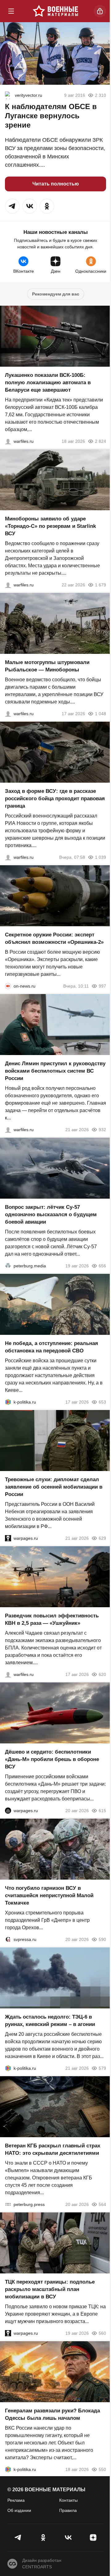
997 (102, 986)
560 (102, 2333)
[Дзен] (93, 2537)
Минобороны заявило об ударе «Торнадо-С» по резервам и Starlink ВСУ (50, 526)
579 (102, 2068)
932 (102, 1130)
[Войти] (100, 11)
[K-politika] (8, 1402)
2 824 (101, 441)
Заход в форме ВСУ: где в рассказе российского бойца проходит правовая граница (55, 799)
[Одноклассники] (43, 2537)
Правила (68, 2510)
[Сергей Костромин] (8, 441)
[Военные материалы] (55, 11)
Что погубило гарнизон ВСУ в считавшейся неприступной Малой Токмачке (49, 1895)
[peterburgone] (8, 1811)
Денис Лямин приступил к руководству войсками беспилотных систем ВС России (55, 1071)
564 (102, 2204)
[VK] (68, 2537)
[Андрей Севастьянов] (8, 714)
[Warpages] (8, 1538)
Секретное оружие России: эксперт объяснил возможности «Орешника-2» (54, 938)
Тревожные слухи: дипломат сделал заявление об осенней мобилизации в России (54, 1487)
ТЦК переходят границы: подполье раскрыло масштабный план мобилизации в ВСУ (50, 2289)
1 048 (101, 714)
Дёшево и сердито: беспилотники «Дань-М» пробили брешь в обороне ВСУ (52, 1759)
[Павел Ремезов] (8, 857)
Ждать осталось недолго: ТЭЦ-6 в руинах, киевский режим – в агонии (50, 2021)
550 (102, 2469)
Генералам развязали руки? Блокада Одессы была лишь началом (52, 2414)
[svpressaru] (8, 1939)
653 (102, 1402)
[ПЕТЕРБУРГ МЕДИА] (8, 1266)
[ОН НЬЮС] (8, 986)
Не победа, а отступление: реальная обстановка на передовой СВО (51, 1347)
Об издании (19, 2510)
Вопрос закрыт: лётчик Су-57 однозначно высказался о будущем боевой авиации (51, 1215)
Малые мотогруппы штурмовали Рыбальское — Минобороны (47, 666)
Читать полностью (56, 184)
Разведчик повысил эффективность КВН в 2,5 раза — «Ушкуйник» (52, 1619)
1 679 (101, 585)
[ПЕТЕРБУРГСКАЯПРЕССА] (8, 2204)
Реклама (16, 2500)
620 (102, 1674)
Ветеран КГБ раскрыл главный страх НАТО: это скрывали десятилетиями (53, 2149)
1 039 (101, 857)
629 (102, 1538)
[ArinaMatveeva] (9, 95)
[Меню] (11, 11)
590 (102, 1939)
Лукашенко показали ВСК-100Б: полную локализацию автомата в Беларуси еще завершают (48, 383)
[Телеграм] (18, 2537)
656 (102, 1266)
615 (102, 1811)
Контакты (68, 2500)
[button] (12, 206)
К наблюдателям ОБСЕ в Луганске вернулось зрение (51, 116)
